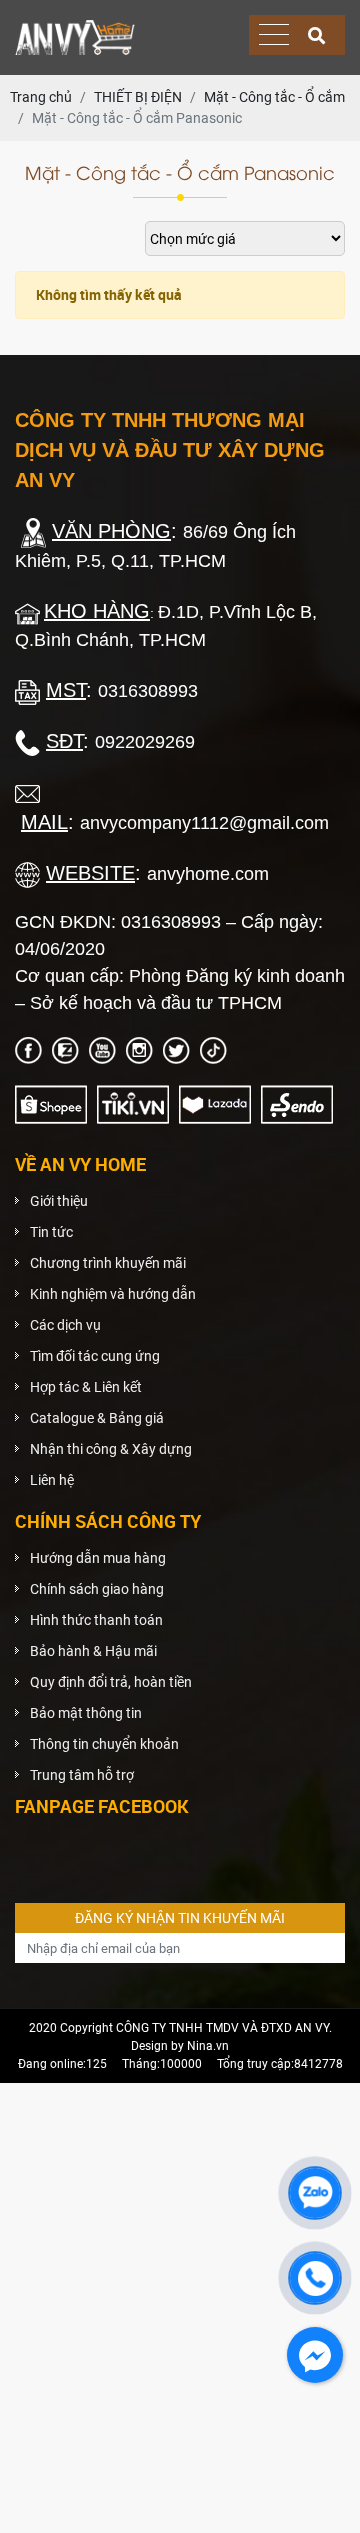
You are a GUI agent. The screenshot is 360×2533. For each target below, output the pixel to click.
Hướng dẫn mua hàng (98, 1558)
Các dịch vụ (65, 1325)
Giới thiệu (59, 1201)
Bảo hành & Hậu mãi (93, 1651)
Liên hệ (52, 1480)
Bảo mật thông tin (86, 1713)
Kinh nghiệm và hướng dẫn (113, 1294)
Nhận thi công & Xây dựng (111, 1449)
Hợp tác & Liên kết (86, 1387)
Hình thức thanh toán (96, 1620)
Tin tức (51, 1232)
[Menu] (274, 35)
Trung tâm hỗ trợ (82, 1775)
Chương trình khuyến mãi (108, 1263)
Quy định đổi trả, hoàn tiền (111, 1682)
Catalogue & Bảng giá (97, 1418)
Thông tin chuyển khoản (104, 1744)
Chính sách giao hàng (97, 1589)
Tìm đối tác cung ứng (95, 1356)
